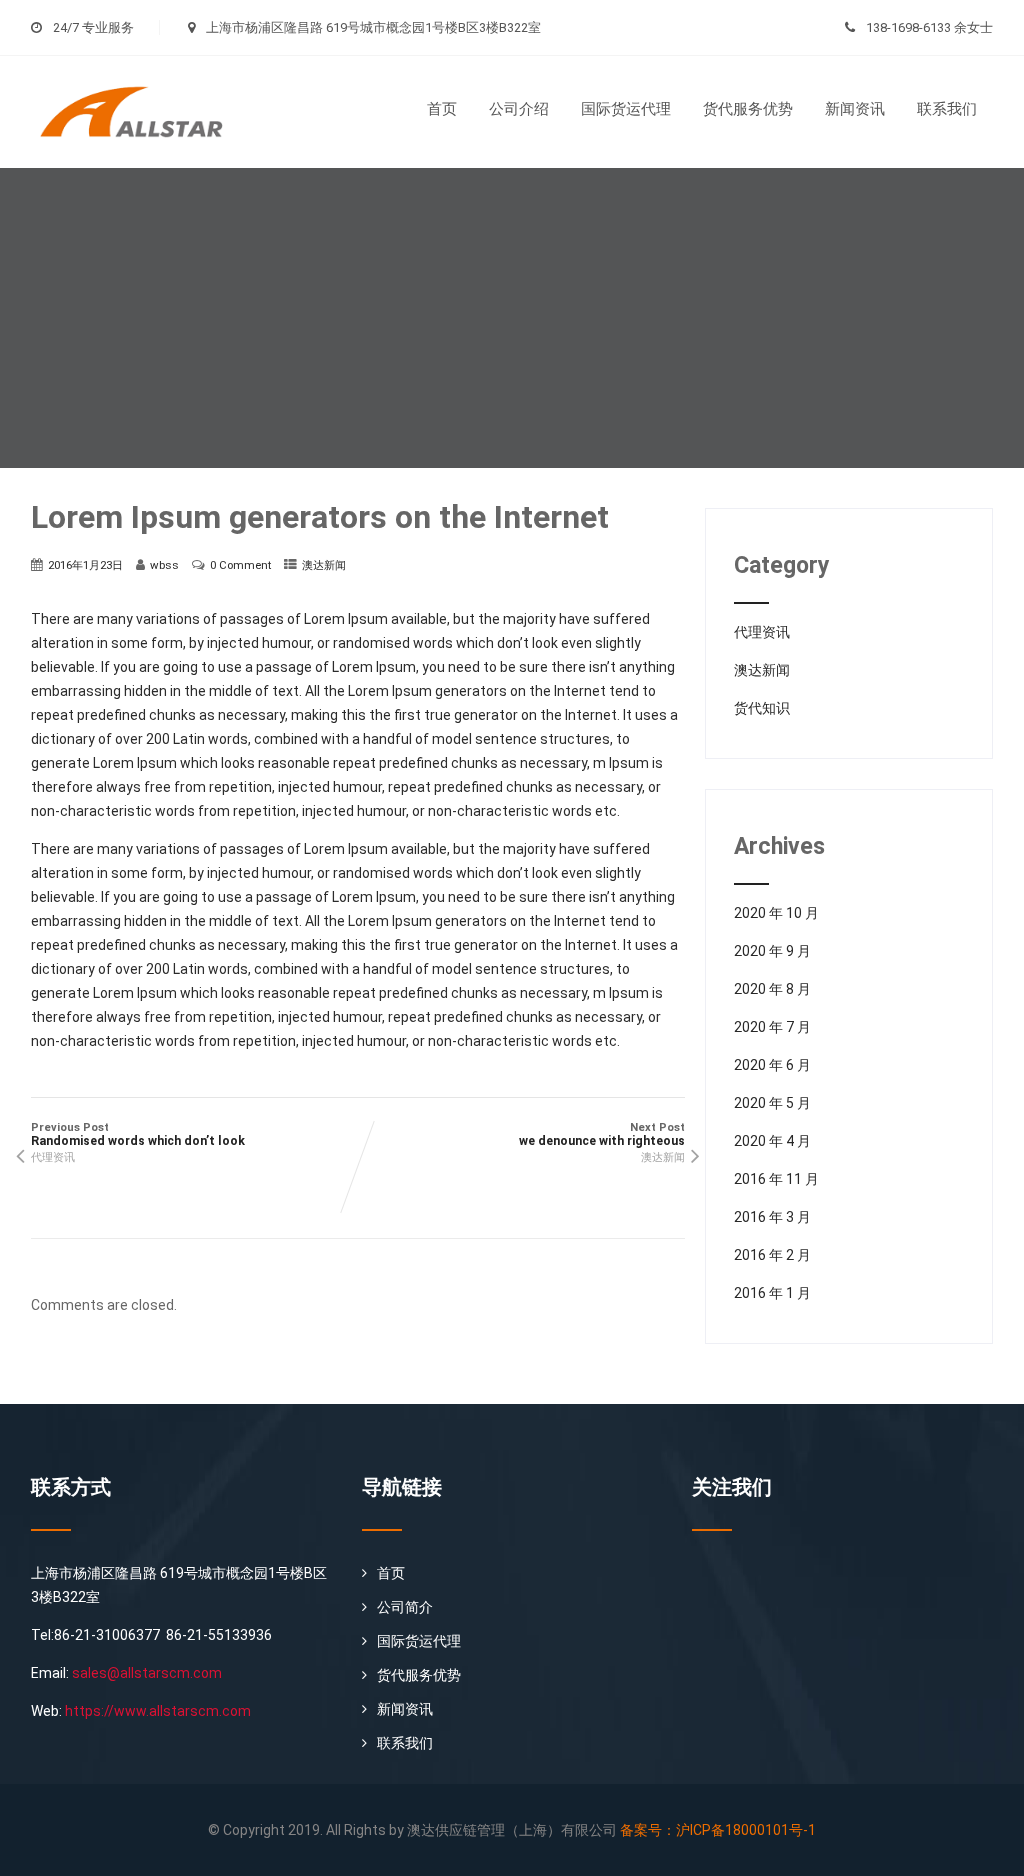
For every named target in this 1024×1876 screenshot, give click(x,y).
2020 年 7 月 (772, 1027)
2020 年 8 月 (772, 989)
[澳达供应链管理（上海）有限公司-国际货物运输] (143, 63)
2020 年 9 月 (772, 951)
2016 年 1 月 (772, 1293)
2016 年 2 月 (772, 1255)
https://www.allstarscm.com (158, 1711)
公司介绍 (519, 109)
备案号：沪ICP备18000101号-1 (718, 1830)
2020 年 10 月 (776, 913)
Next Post (602, 1134)
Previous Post (138, 1134)
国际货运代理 (626, 109)
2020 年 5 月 (772, 1103)
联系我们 (947, 109)
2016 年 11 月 (776, 1179)
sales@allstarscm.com (147, 1673)
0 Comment (240, 565)
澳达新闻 (324, 565)
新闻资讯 (855, 109)
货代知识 (762, 708)
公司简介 (405, 1607)
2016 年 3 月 (772, 1217)
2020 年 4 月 (772, 1141)
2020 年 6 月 (772, 1065)
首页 (442, 109)
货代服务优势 (748, 109)
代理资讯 (53, 1157)
